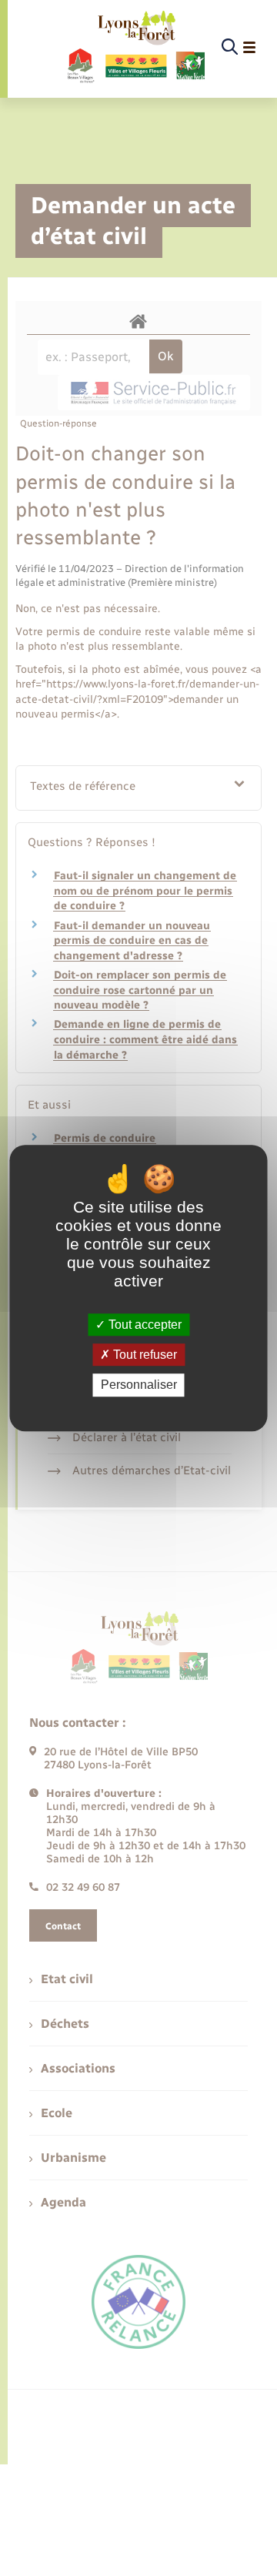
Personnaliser (139, 1385)
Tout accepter (144, 1325)
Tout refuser (144, 1355)
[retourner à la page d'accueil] (135, 48)
